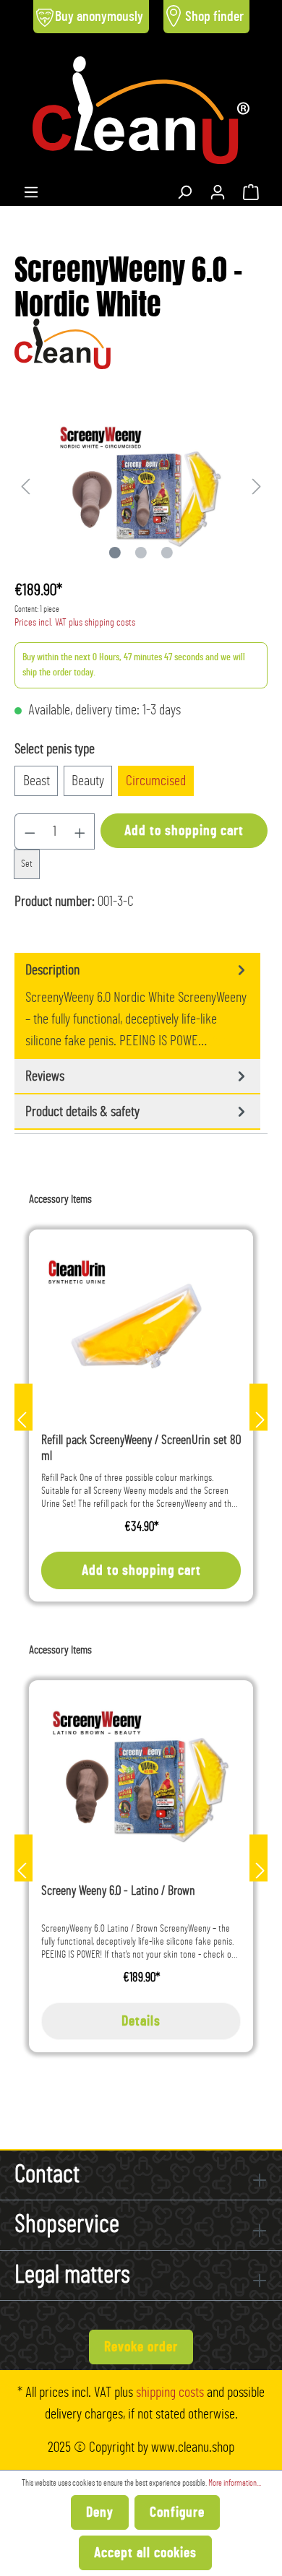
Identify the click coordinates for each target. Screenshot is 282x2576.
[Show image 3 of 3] (167, 553)
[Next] (257, 485)
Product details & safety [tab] (82, 1112)
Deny (100, 2512)
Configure (177, 2512)
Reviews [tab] (45, 1076)
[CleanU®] (63, 341)
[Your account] (218, 189)
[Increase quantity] (80, 831)
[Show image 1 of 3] (115, 553)
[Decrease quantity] (30, 831)
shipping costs (170, 2393)
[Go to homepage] (141, 110)
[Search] (184, 189)
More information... (235, 2483)
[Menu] (31, 189)
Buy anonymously (99, 17)
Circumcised (156, 781)
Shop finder (214, 17)
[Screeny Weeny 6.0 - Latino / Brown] (141, 1775)
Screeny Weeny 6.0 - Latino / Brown (118, 1891)
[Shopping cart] (251, 189)
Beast (37, 781)
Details (141, 2021)
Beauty (88, 781)
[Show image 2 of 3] (141, 553)
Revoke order (141, 2347)
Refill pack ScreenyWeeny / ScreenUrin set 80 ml (141, 1448)
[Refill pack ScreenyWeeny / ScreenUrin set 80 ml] (141, 1324)
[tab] (137, 1006)
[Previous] (25, 485)
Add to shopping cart (184, 831)
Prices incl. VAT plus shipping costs (75, 623)
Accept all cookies (145, 2553)
